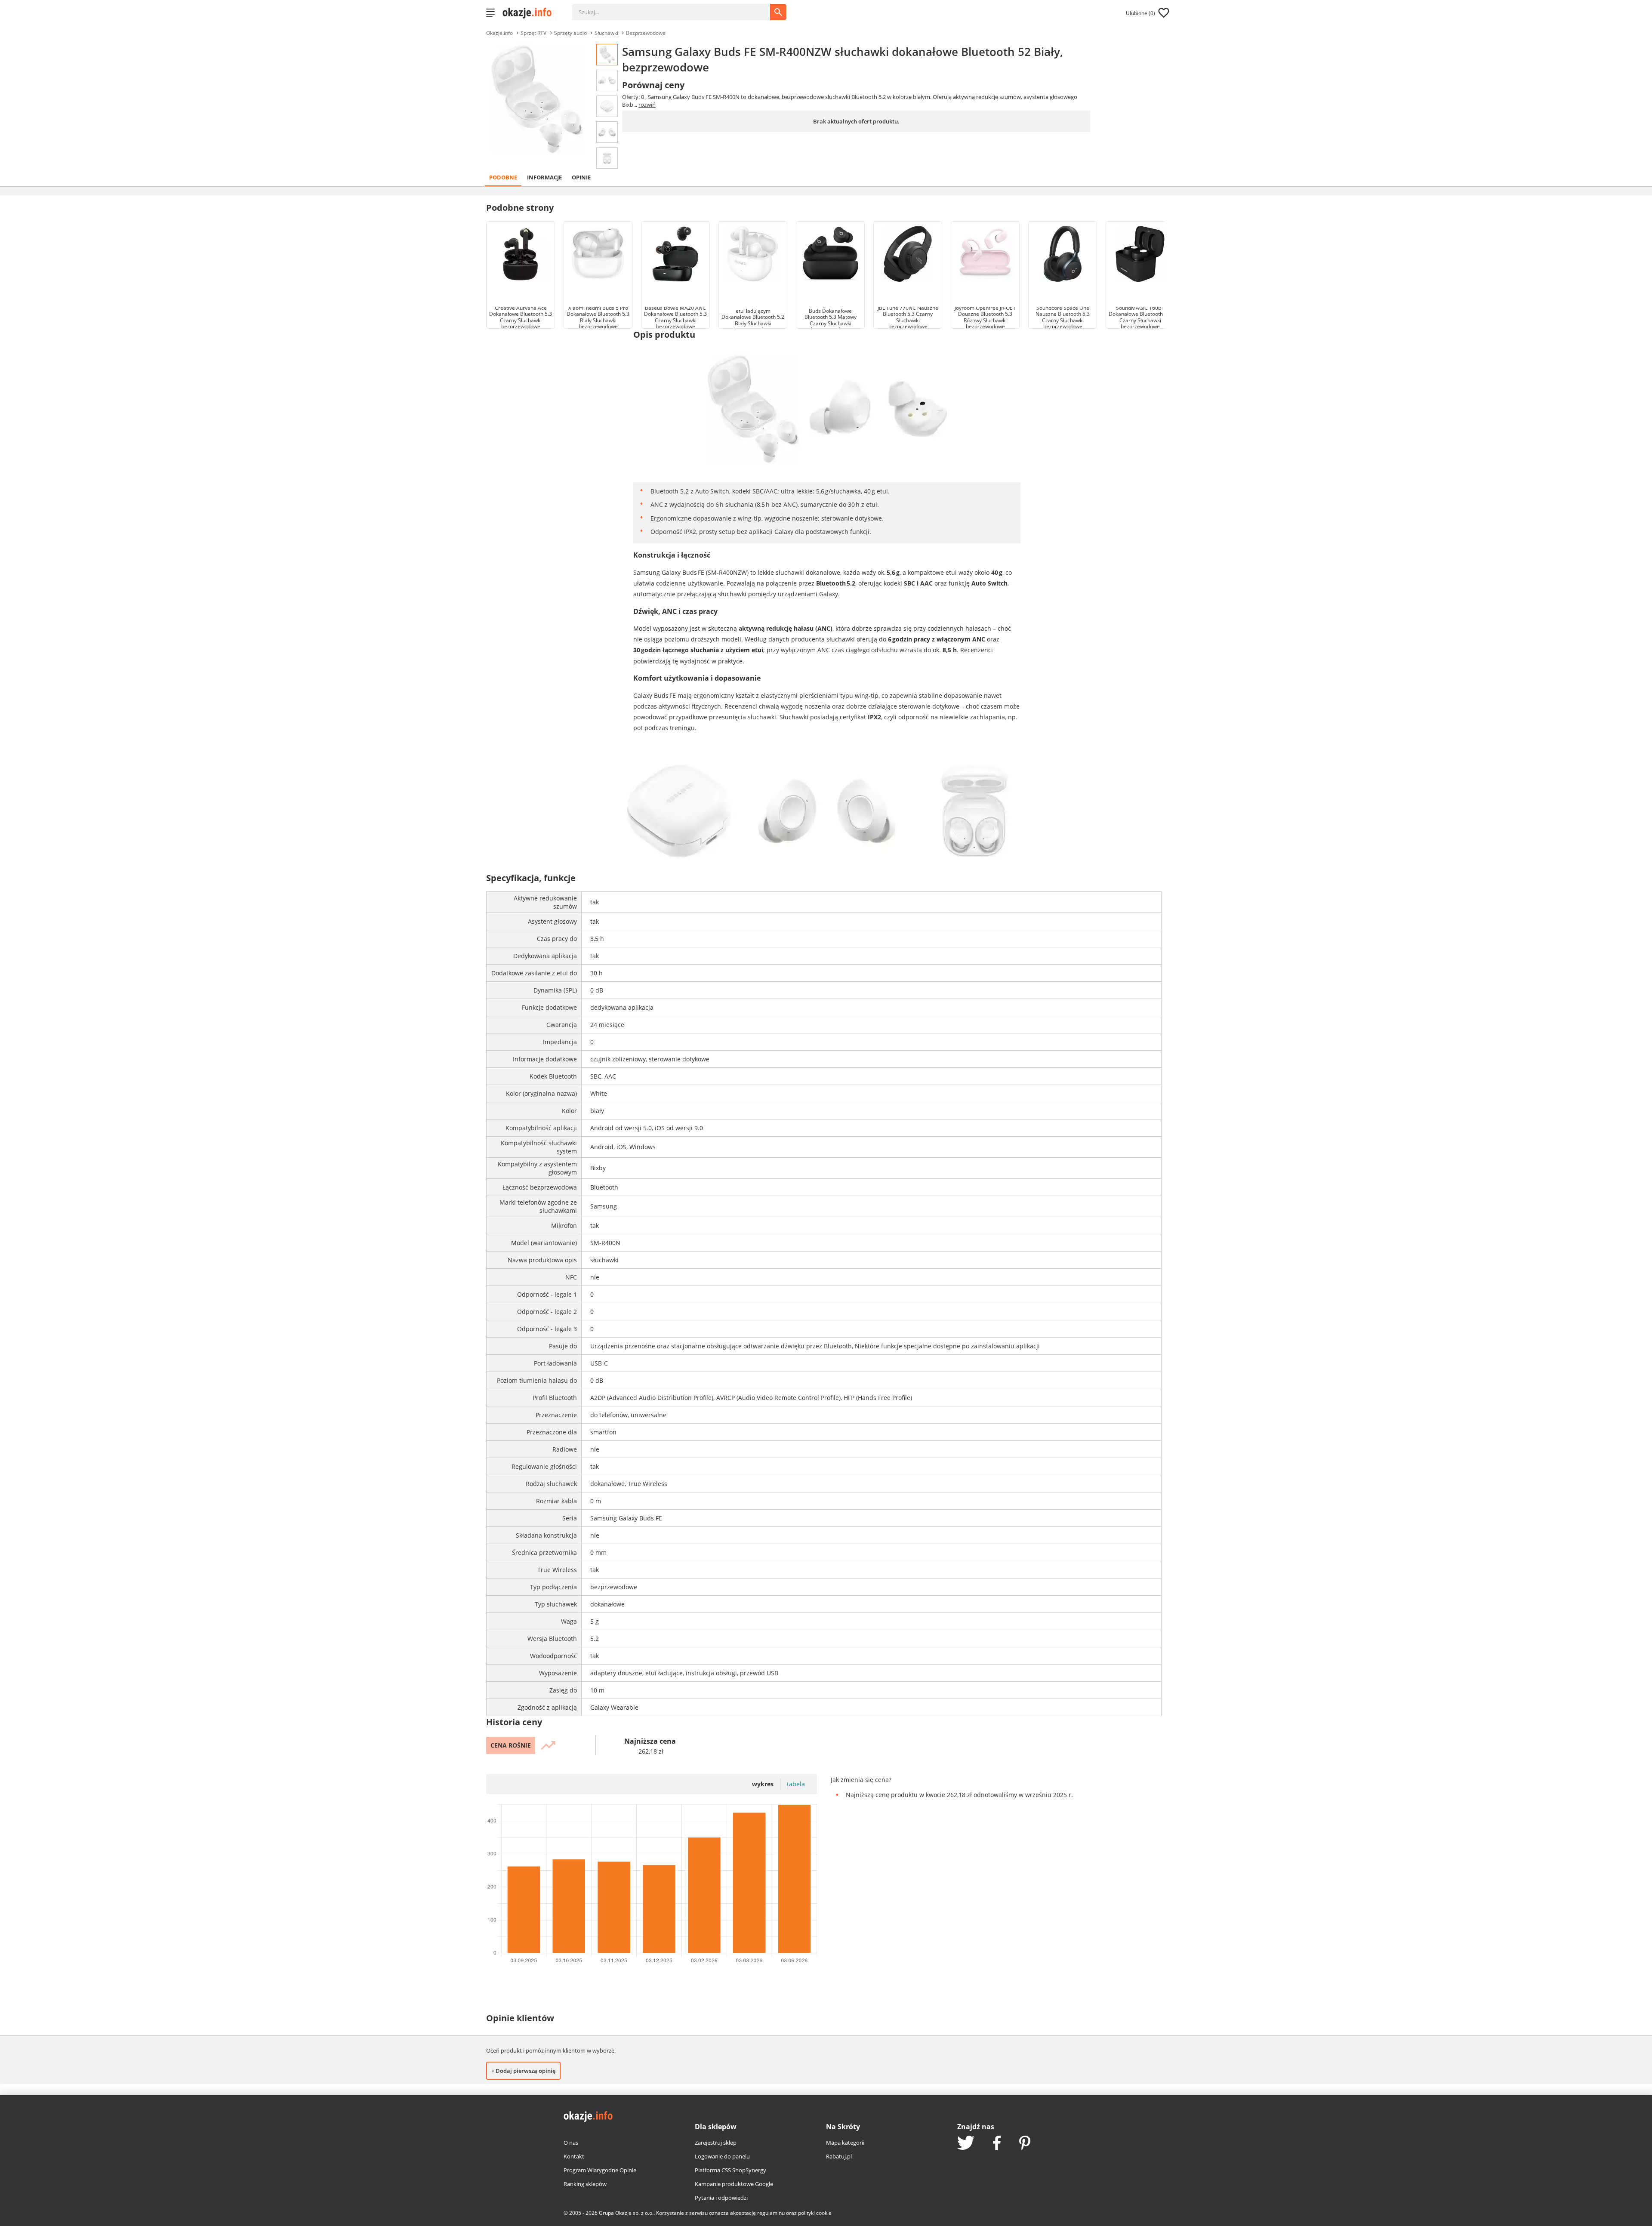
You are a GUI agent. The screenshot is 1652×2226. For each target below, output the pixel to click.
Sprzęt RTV (533, 33)
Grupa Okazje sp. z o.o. (626, 2213)
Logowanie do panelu (722, 2156)
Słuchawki (606, 33)
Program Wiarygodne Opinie (600, 2170)
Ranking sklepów (585, 2184)
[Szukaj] (678, 8)
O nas (571, 2143)
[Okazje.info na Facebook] (997, 2144)
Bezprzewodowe (646, 33)
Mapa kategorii (845, 2143)
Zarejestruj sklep (716, 2143)
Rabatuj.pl (839, 2156)
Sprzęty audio (570, 33)
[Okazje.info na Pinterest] (1025, 2144)
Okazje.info (499, 33)
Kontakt (574, 2156)
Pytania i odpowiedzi (721, 2198)
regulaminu (771, 2213)
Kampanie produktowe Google (734, 2184)
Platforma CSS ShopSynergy (730, 2170)
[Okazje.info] (530, 13)
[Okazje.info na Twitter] (966, 2144)
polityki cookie (815, 2213)
